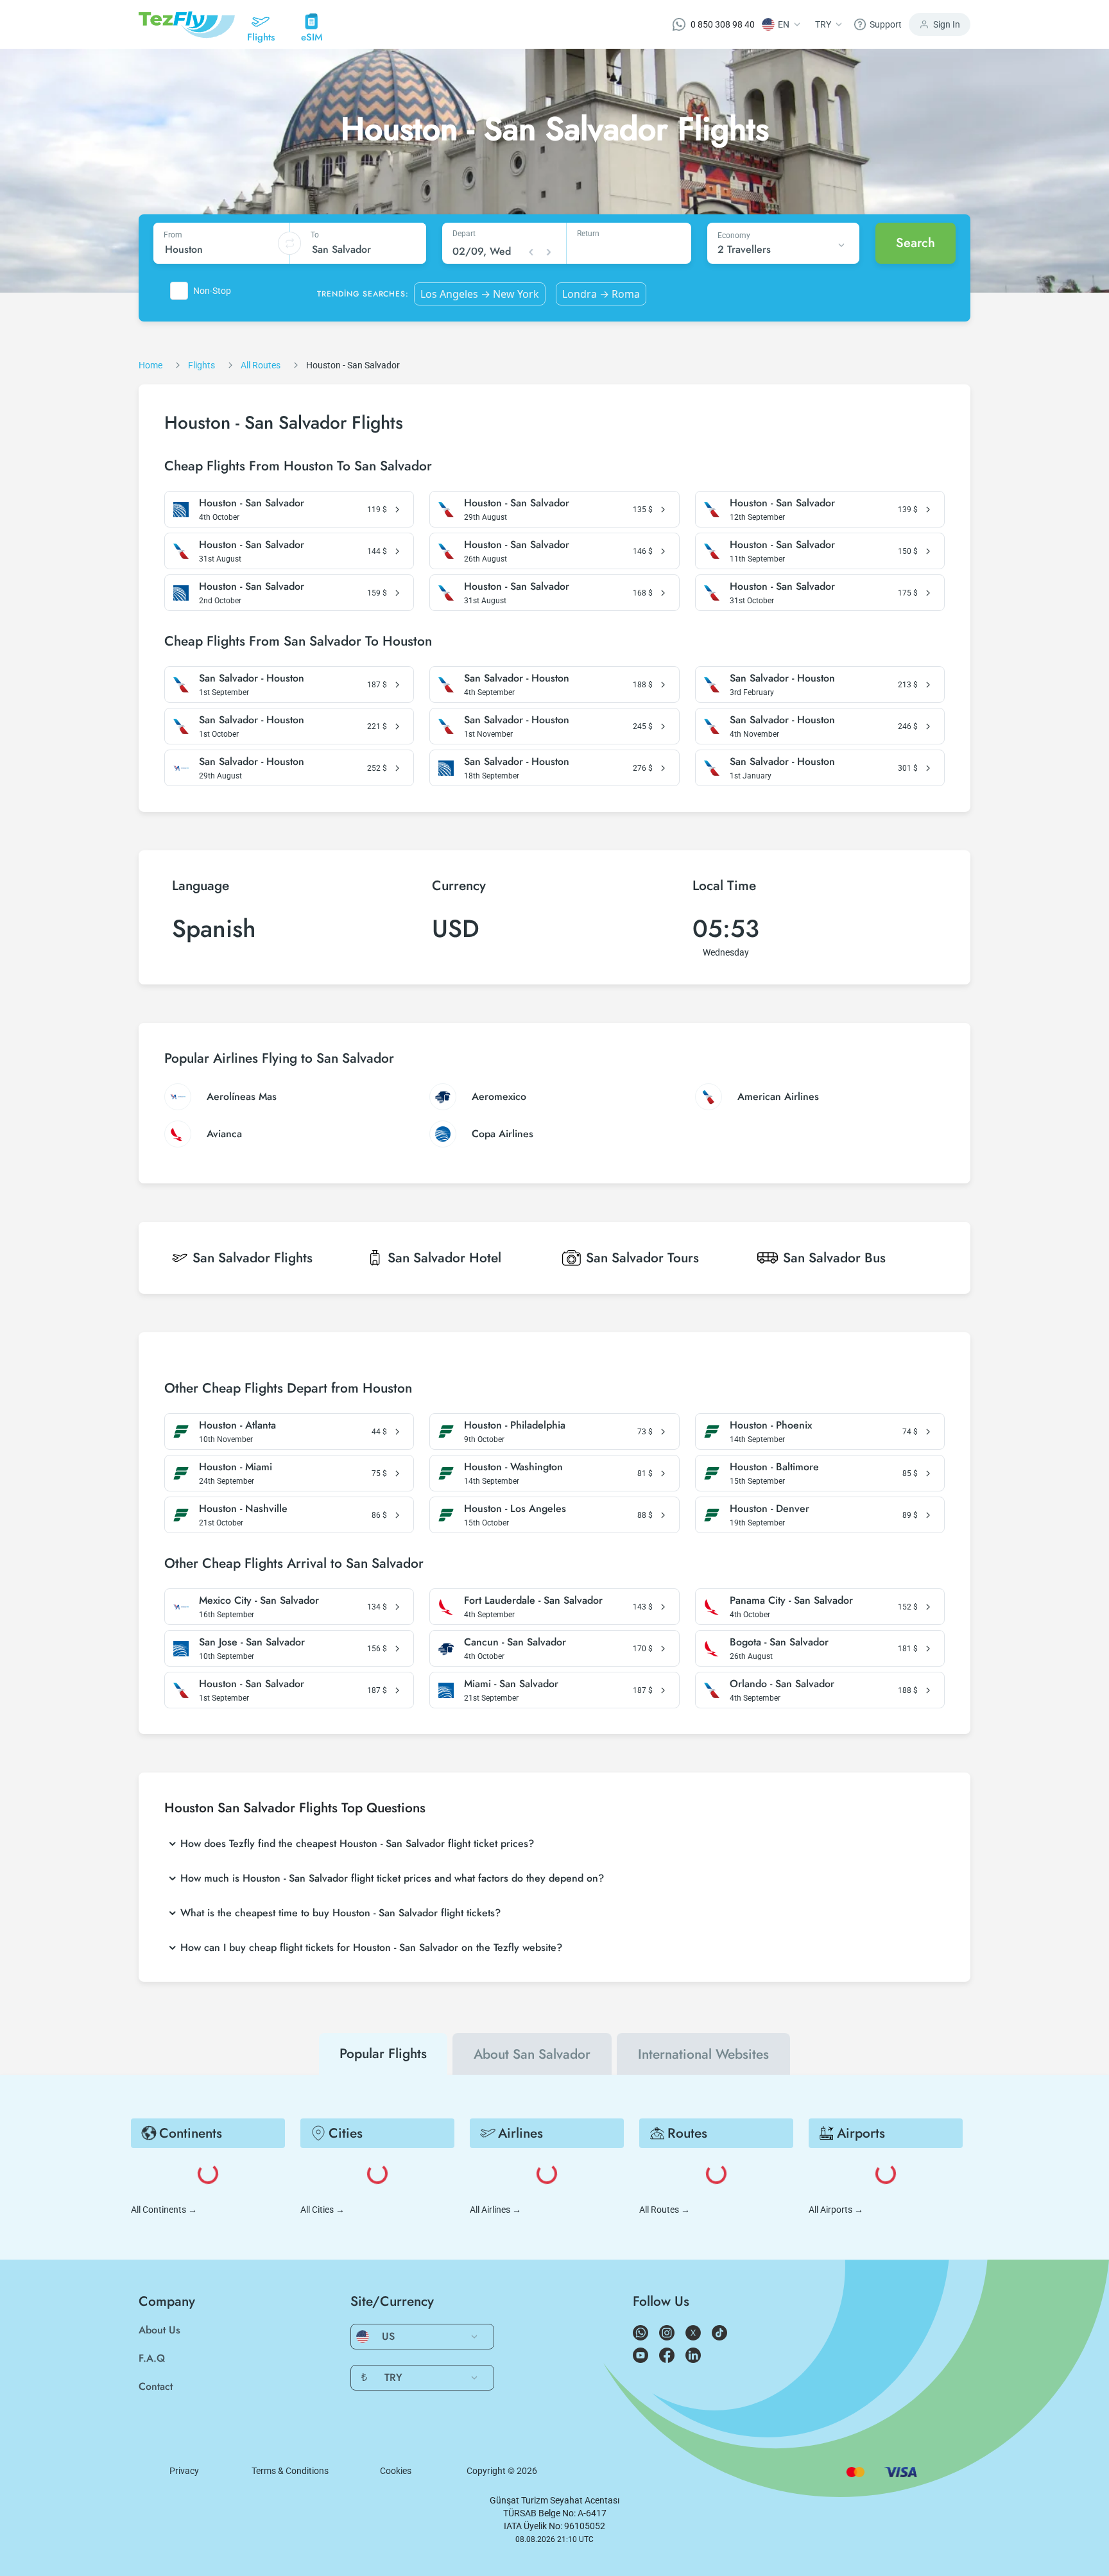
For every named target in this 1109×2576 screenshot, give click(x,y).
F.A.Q (152, 2358)
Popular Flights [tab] (383, 2054)
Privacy (184, 2471)
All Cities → (322, 2210)
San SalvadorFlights (253, 1258)
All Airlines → (495, 2210)
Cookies (396, 2471)
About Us (159, 2330)
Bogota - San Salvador (779, 1642)
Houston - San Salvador (252, 503)
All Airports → (836, 2210)
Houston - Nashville (243, 1509)
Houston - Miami (236, 1467)
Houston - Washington (513, 1467)
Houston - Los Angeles (515, 1509)
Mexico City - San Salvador (259, 1601)
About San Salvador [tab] (532, 2054)
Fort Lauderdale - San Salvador (533, 1601)
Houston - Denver (769, 1509)
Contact (156, 2386)
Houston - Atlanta (237, 1425)
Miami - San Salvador (511, 1684)
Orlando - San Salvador (782, 1684)
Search (916, 243)
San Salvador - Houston (252, 678)
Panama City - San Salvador (791, 1601)
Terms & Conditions (290, 2471)
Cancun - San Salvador (515, 1642)
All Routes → (665, 2210)
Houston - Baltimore (774, 1467)
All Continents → (164, 2210)
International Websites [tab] (703, 2054)
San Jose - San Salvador (252, 1642)
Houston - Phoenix (771, 1425)
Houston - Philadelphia (515, 1425)
